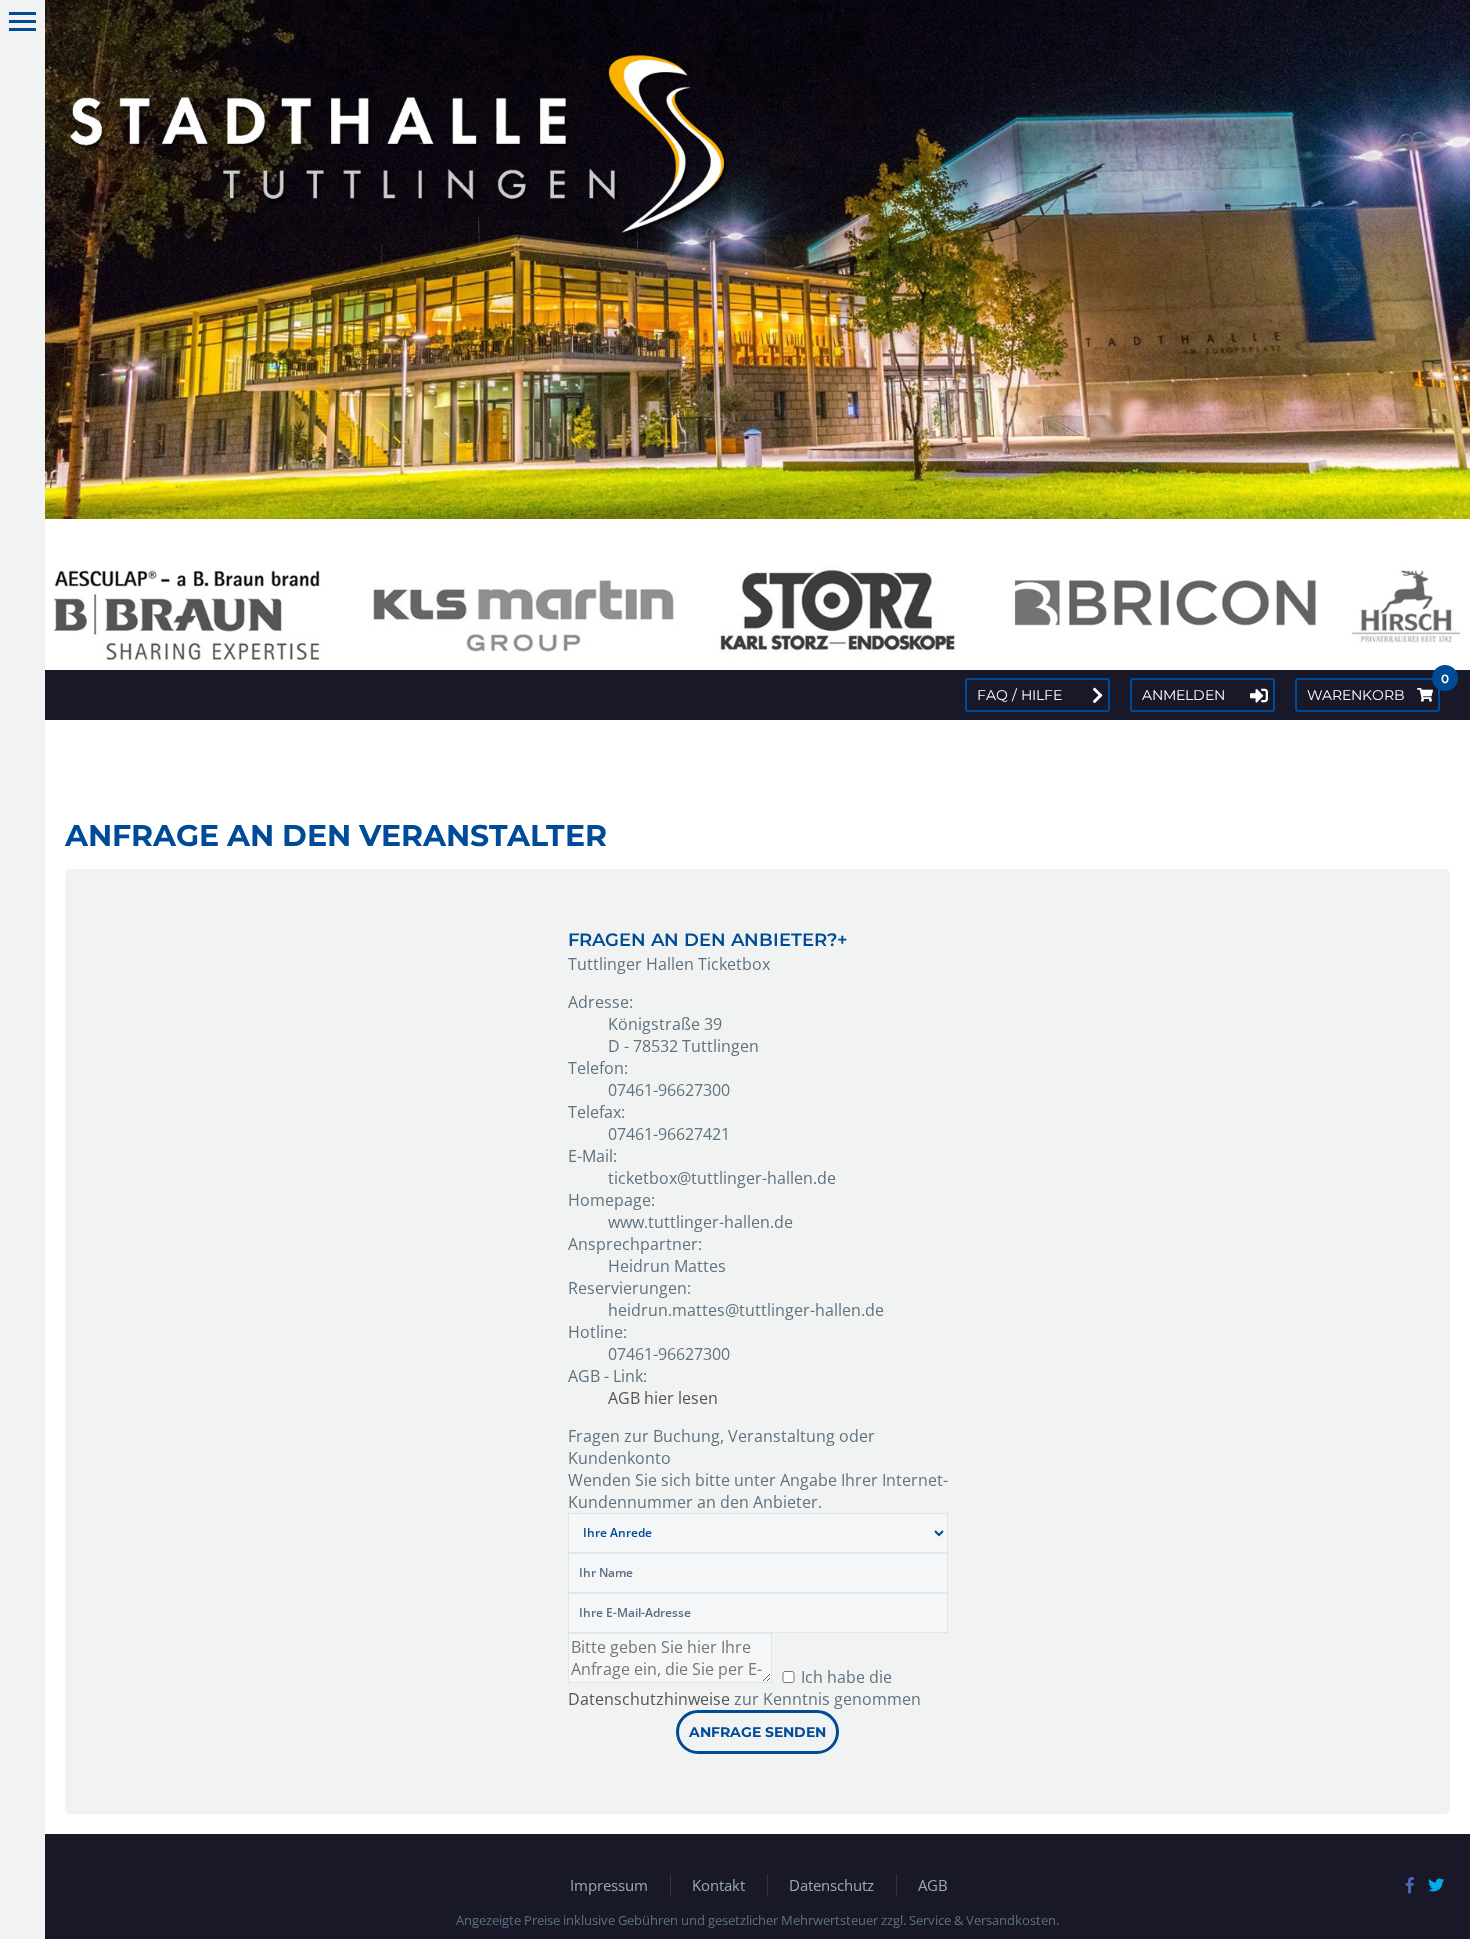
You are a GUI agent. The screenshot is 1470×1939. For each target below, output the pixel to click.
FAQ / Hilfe (1019, 695)
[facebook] (1410, 1885)
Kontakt (718, 1885)
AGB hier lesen (663, 1398)
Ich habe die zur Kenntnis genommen (744, 1688)
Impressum (609, 1885)
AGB (933, 1885)
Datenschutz (831, 1885)
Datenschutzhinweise (649, 1699)
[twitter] (1436, 1885)
